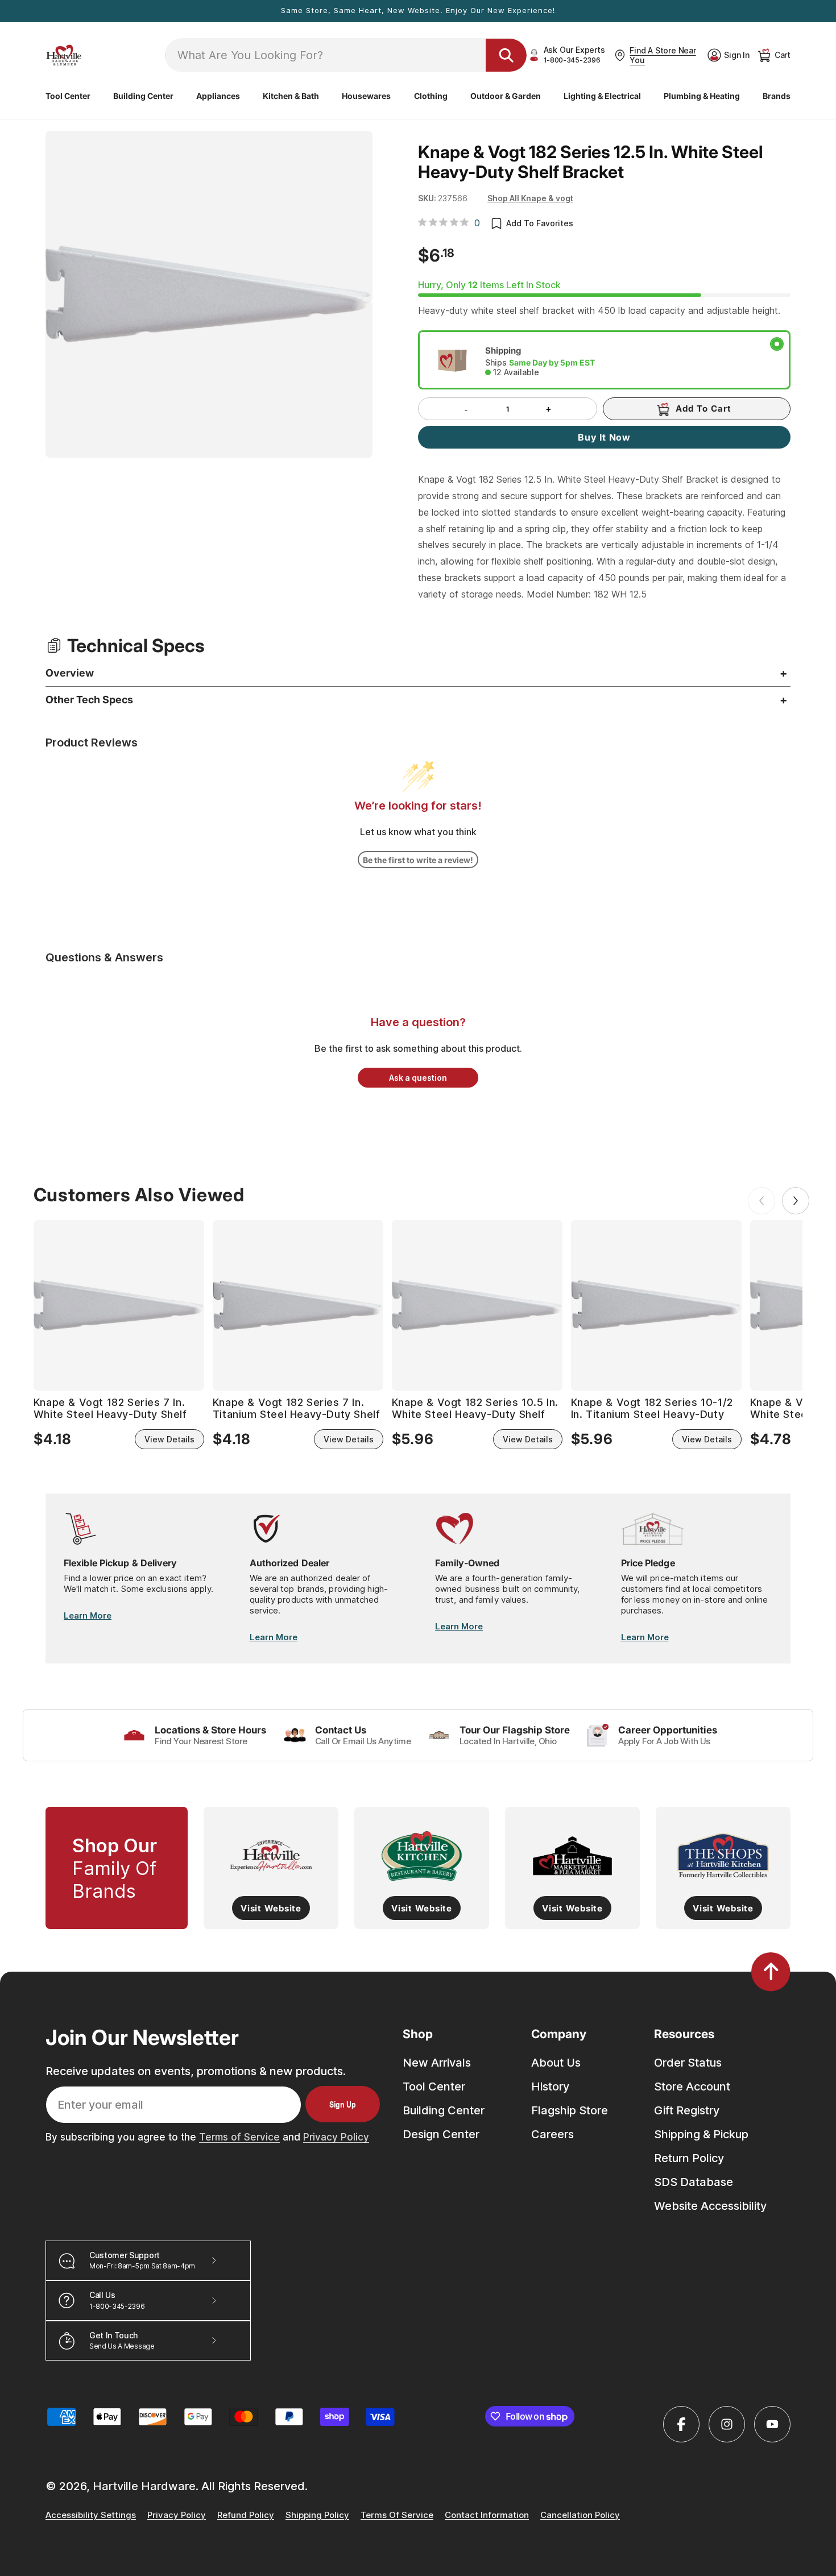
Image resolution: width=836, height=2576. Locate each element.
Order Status (688, 2063)
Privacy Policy (336, 2137)
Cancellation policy (580, 2515)
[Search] (506, 55)
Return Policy (689, 2158)
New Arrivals (437, 2063)
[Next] (796, 1201)
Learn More (88, 1615)
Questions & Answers (104, 957)
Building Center (444, 2110)
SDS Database (694, 2182)
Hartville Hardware (144, 2486)
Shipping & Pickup (701, 2134)
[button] (68, 96)
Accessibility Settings (91, 2515)
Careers (552, 2134)
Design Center (441, 2134)
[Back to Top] (771, 1972)
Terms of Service (239, 2137)
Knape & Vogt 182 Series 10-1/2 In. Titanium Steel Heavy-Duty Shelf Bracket (652, 1409)
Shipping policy (317, 2515)
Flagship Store (570, 2110)
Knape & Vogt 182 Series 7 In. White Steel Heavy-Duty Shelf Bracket (110, 1409)
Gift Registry (687, 2110)
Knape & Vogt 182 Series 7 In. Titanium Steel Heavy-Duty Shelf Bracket (297, 1409)
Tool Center (434, 2086)
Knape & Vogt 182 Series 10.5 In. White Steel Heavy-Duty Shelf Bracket (475, 1409)
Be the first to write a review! (418, 860)
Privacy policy (177, 2515)
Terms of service (397, 2515)
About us (556, 2063)
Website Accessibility (710, 2206)
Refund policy (246, 2515)
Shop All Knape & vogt (530, 198)
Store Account (692, 2086)
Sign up (343, 2104)
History (550, 2086)
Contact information (487, 2515)
